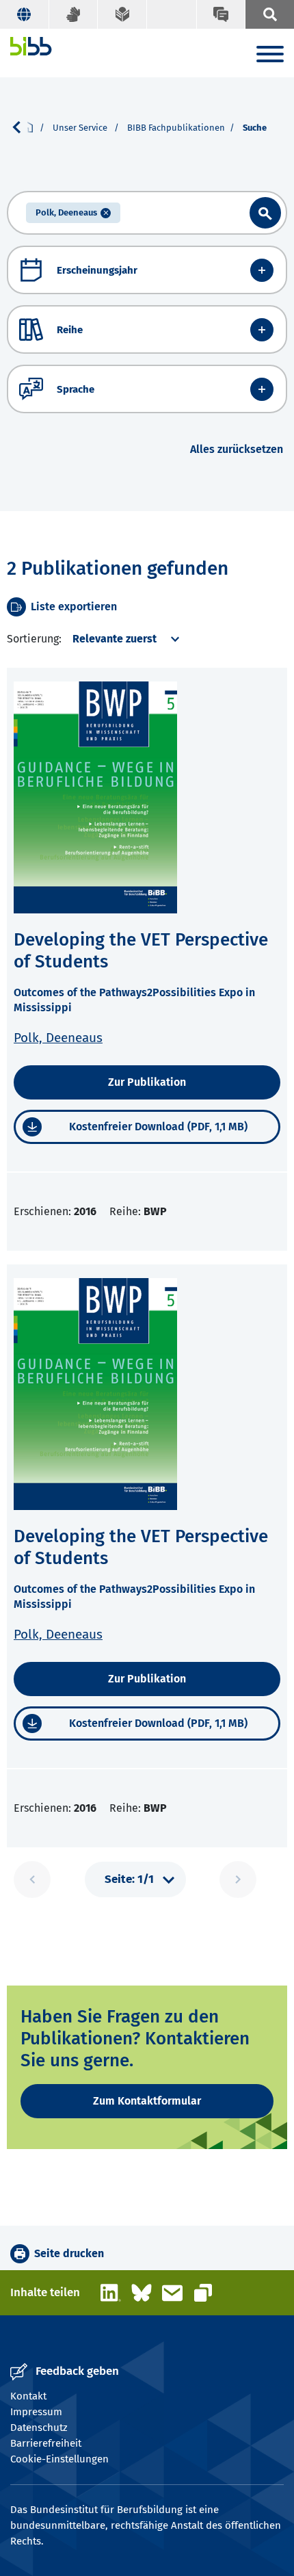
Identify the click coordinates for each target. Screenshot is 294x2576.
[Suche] (269, 14)
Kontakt (28, 2396)
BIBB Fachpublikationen (176, 128)
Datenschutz (39, 2428)
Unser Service (81, 128)
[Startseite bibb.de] (31, 46)
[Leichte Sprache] (122, 14)
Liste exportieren (74, 607)
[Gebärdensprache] (74, 14)
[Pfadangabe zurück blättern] (22, 127)
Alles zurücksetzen (237, 449)
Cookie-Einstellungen (59, 2459)
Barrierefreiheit (46, 2443)
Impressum (36, 2412)
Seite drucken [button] (69, 2253)
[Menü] (270, 56)
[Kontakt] (221, 14)
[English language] (25, 14)
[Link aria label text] (265, 213)
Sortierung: (34, 639)
